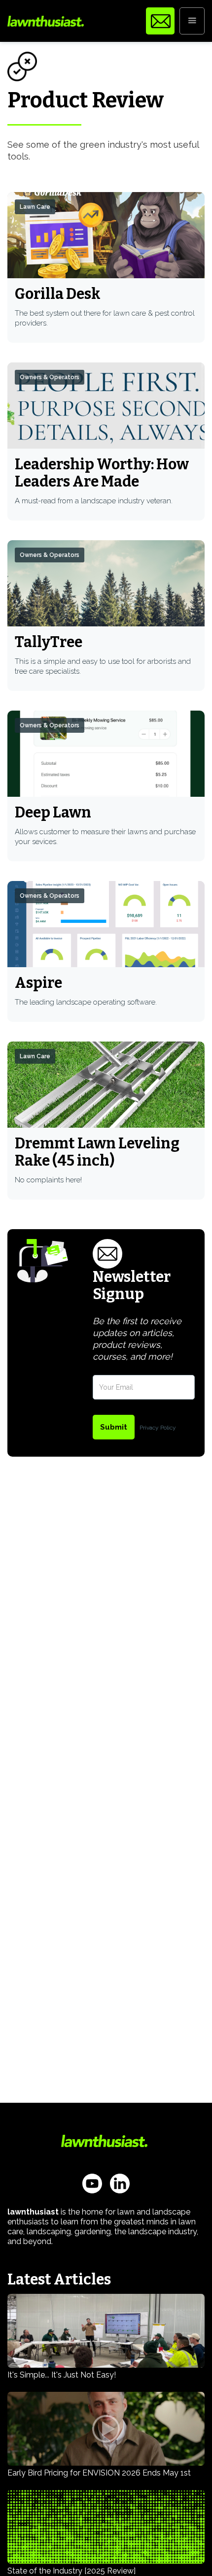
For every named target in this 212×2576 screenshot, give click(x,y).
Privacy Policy (158, 1428)
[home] (46, 21)
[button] (192, 21)
